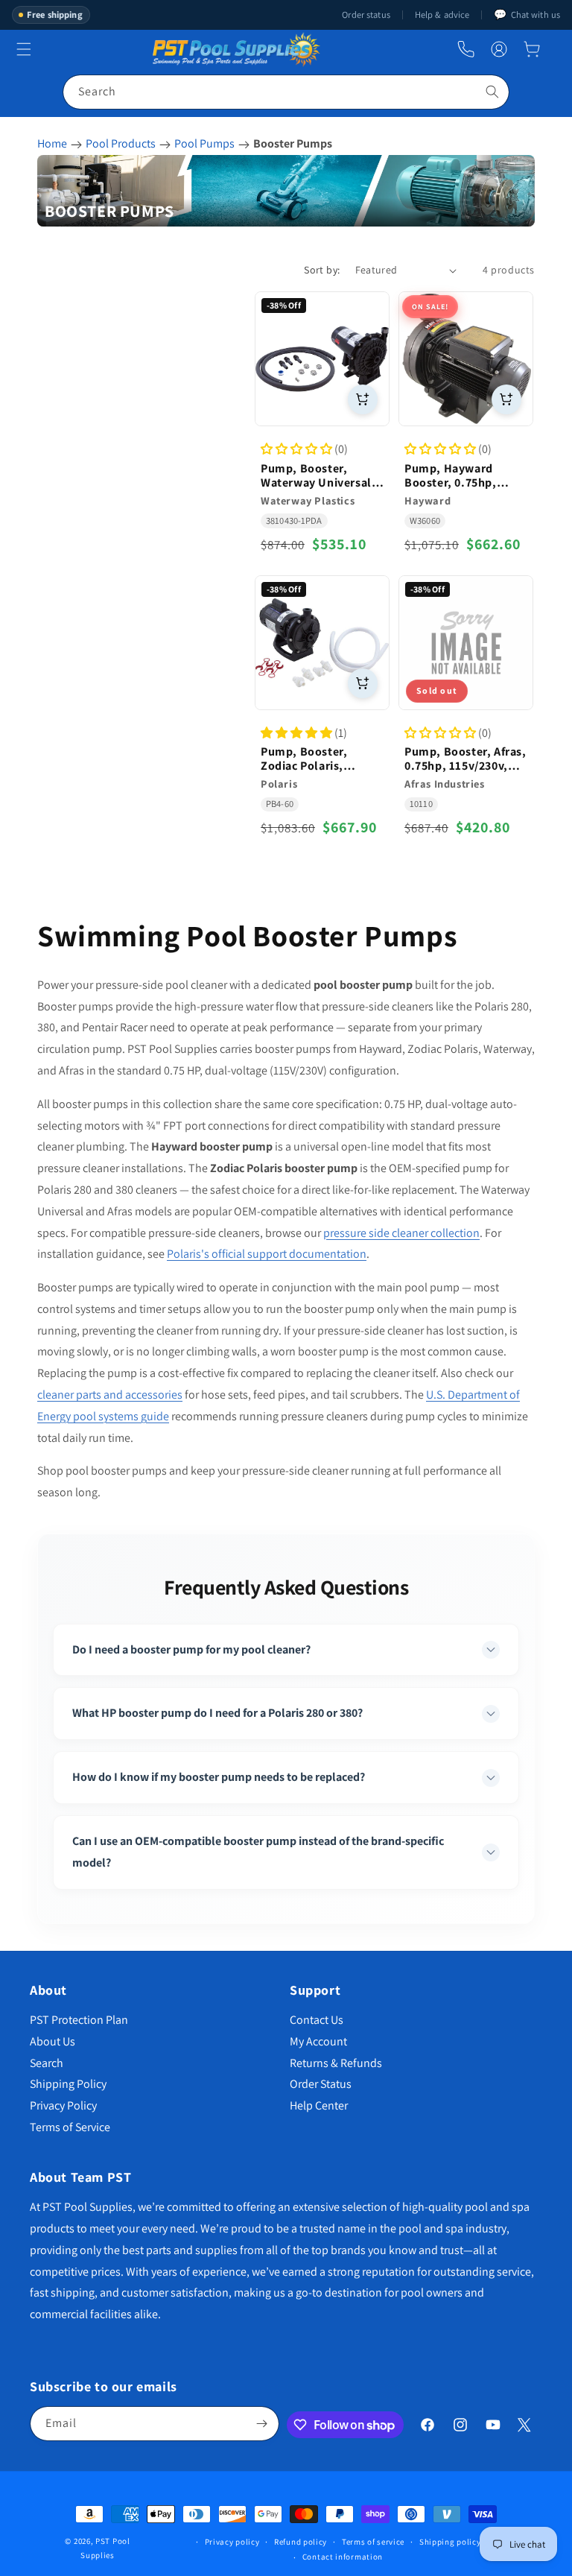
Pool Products (121, 143)
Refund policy (301, 2542)
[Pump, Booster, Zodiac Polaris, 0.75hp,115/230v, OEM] (322, 643)
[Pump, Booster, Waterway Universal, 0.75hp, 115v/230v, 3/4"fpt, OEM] (322, 359)
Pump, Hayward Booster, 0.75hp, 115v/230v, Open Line (463, 475)
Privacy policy (232, 2542)
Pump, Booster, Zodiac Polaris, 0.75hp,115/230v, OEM (322, 759)
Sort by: (322, 270)
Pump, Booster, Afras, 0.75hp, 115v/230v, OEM (465, 759)
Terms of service (373, 2542)
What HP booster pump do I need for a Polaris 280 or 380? (217, 1713)
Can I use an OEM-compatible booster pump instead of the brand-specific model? (258, 1852)
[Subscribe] (262, 2424)
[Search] (492, 92)
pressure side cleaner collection (401, 1233)
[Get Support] (466, 50)
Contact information (343, 2557)
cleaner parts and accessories (110, 1395)
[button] (532, 49)
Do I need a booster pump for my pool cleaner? (191, 1649)
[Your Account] (499, 49)
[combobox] (286, 92)
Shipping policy (450, 2542)
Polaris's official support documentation (267, 1254)
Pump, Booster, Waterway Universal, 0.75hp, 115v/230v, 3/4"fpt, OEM (318, 475)
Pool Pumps (204, 143)
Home (52, 143)
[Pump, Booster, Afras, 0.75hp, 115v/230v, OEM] (466, 643)
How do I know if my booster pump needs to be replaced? (219, 1777)
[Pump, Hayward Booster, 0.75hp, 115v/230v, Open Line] (466, 359)
